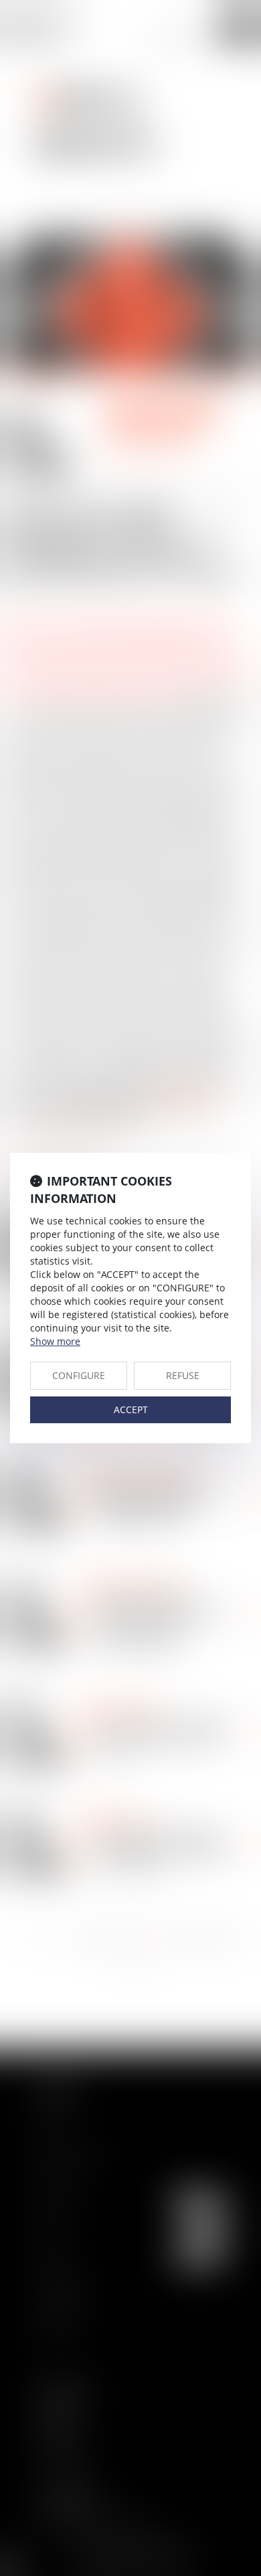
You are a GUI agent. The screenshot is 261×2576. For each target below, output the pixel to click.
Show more (55, 1341)
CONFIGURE (79, 1375)
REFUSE (183, 1375)
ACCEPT (131, 1410)
